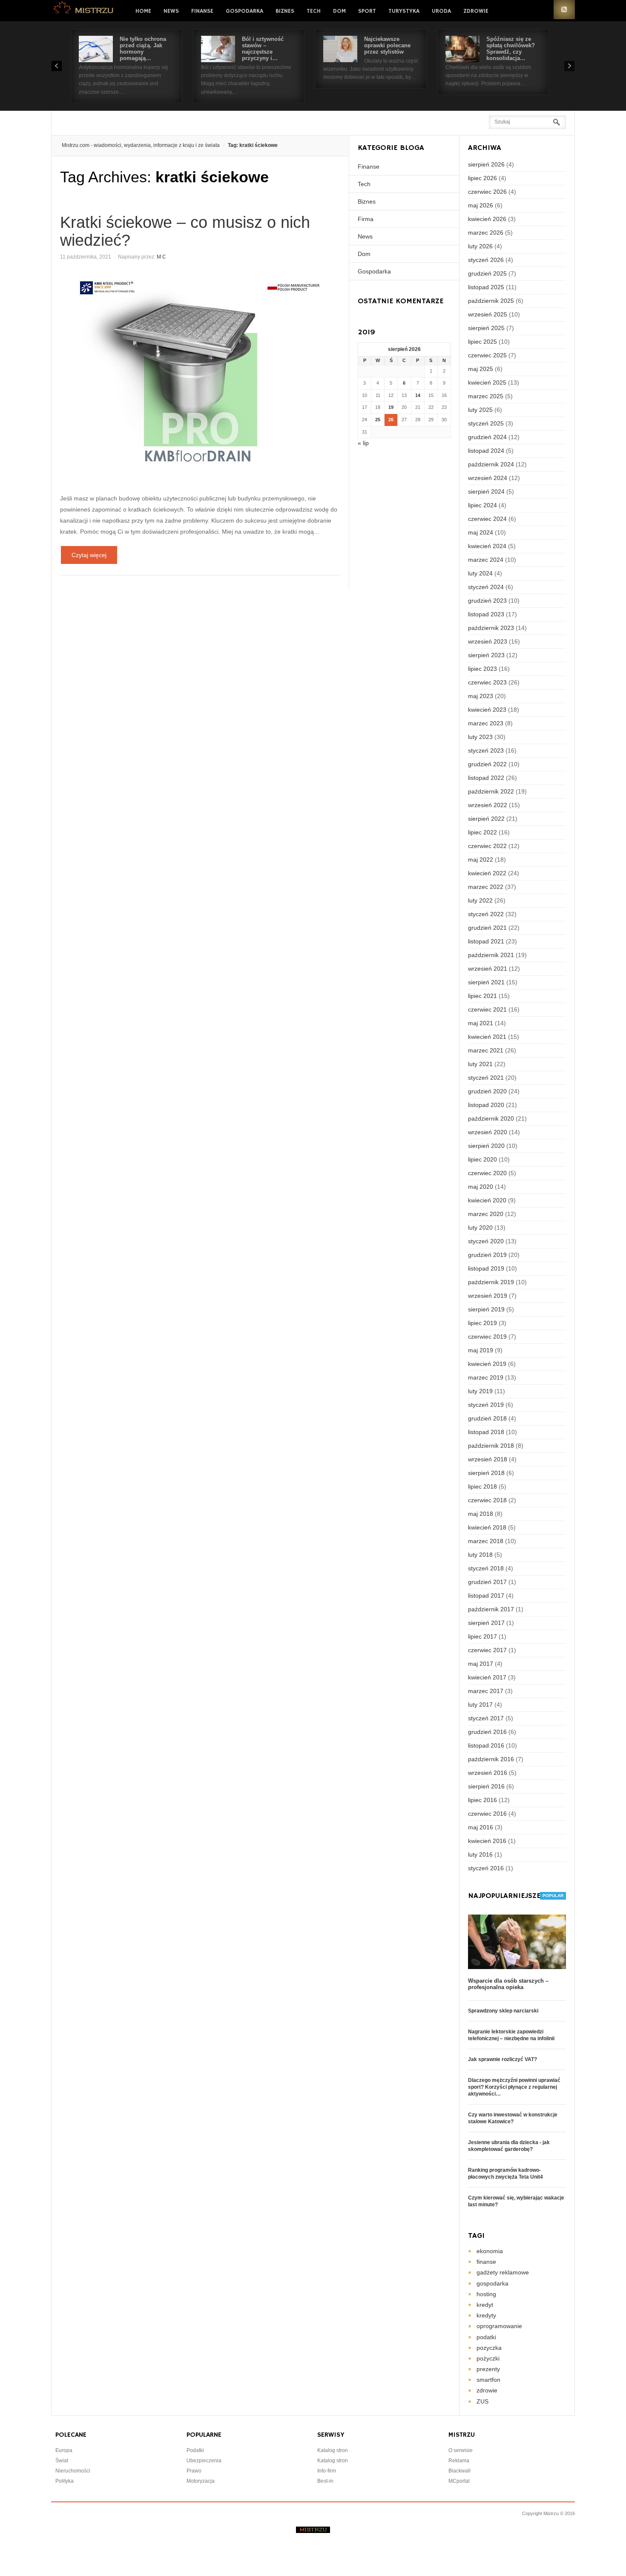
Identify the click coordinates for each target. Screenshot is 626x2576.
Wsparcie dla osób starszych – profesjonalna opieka (508, 1984)
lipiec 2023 (482, 669)
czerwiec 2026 (487, 192)
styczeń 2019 (486, 1405)
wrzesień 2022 (488, 805)
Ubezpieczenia (204, 2461)
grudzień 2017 (487, 1582)
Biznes (285, 11)
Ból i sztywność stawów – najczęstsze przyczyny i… (263, 49)
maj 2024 (481, 532)
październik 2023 (491, 628)
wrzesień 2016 (488, 1773)
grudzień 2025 (487, 273)
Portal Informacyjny (84, 10)
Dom (339, 11)
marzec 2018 (486, 1541)
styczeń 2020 (486, 1241)
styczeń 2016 (486, 1868)
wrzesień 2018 (488, 1459)
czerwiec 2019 (487, 1337)
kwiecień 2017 (487, 1677)
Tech (314, 11)
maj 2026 (481, 205)
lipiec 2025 (482, 342)
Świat (62, 2461)
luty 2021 (480, 1064)
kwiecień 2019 (487, 1364)
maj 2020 (481, 1187)
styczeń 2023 (486, 750)
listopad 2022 (486, 778)
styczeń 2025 (486, 423)
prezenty (488, 2369)
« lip (363, 443)
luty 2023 (480, 737)
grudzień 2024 (487, 437)
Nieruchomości (73, 2471)
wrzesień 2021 (488, 969)
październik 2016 (491, 1759)
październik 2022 (491, 791)
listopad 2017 (486, 1596)
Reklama (459, 2461)
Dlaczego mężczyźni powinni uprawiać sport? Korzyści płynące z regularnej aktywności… (514, 2087)
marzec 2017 (486, 1691)
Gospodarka (244, 11)
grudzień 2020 (487, 1091)
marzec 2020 (486, 1214)
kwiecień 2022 (487, 873)
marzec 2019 (486, 1377)
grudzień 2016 (487, 1732)
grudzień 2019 (487, 1255)
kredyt (485, 2305)
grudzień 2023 (487, 601)
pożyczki (488, 2358)
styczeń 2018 (486, 1568)
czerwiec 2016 (487, 1814)
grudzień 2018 (487, 1418)
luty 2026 (480, 246)
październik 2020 (491, 1118)
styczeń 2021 (486, 1078)
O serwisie (461, 2450)
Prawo (194, 2471)
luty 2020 (480, 1228)
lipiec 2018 (482, 1486)
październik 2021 (491, 955)
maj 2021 (481, 1023)
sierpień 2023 (486, 655)
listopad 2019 (486, 1268)
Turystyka (404, 11)
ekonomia (490, 2251)
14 (418, 395)
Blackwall (459, 2471)
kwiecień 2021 (487, 1037)
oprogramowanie (499, 2326)
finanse (486, 2262)
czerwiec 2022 (487, 846)
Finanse (202, 11)
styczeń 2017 (486, 1718)
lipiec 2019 (482, 1323)
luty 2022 (480, 900)
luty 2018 (480, 1555)
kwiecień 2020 (487, 1200)
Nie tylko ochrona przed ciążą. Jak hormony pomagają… (143, 49)
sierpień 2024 (486, 492)
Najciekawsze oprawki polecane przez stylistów (387, 45)
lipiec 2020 (482, 1159)
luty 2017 (480, 1705)
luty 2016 (480, 1854)
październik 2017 (491, 1609)
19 (391, 407)
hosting (486, 2294)
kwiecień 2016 (487, 1841)
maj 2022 (481, 860)
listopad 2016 (486, 1745)
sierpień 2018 (486, 1473)
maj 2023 (481, 696)
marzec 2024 (486, 560)
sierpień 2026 (486, 164)
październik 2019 (491, 1282)
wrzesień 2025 (488, 314)
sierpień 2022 (486, 819)
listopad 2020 (486, 1105)
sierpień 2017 (486, 1623)
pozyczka (489, 2348)
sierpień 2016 (486, 1786)
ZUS (482, 2401)
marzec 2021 (486, 1050)
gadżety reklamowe (503, 2272)
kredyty (486, 2315)
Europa (64, 2450)
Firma (366, 219)
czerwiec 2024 (487, 519)
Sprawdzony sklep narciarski (503, 2011)
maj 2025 (481, 369)
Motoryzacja (201, 2481)
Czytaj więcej (89, 555)
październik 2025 (491, 301)
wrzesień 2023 (488, 641)
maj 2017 (481, 1664)
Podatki (195, 2450)
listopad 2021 (486, 941)
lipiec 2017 (482, 1636)
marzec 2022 (486, 887)
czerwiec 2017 (487, 1650)
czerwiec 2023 (487, 682)
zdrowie (487, 2390)
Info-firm (327, 2471)
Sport (367, 11)
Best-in (325, 2481)
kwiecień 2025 (487, 382)
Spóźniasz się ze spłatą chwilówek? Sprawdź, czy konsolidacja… (511, 49)
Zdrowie (476, 11)
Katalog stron (333, 2450)
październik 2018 (491, 1446)
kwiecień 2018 (487, 1527)
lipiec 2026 (482, 178)
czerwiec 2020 (487, 1173)
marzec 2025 (486, 396)
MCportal (459, 2481)
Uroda (441, 11)
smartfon (488, 2380)
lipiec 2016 (482, 1800)
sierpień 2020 (486, 1146)
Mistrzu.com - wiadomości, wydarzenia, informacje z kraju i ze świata (141, 145)
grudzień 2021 (487, 928)
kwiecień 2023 (487, 710)
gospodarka (492, 2283)
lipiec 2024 (482, 505)
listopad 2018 (486, 1432)
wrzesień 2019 (488, 1296)
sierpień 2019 (486, 1309)
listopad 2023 (486, 614)
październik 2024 (491, 464)
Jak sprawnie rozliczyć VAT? (503, 2059)
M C (161, 257)
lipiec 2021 (482, 996)
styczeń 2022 (486, 914)
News (171, 11)
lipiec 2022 (482, 832)
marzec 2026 (486, 233)
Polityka (65, 2481)
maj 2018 (481, 1514)
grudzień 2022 (487, 764)
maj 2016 (481, 1827)
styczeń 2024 (486, 587)
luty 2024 (480, 573)
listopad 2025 (486, 287)
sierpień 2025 (486, 328)
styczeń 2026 (486, 260)
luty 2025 (480, 410)
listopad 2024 (486, 451)
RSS (564, 10)
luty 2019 (480, 1391)
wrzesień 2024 (488, 478)
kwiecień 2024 (487, 546)
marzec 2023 (486, 723)
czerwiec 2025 (487, 355)
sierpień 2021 (486, 982)
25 (378, 420)
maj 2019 (481, 1350)
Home (143, 11)
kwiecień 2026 (487, 219)
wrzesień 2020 (488, 1132)
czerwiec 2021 (487, 1009)
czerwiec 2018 (487, 1500)
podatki (486, 2337)
